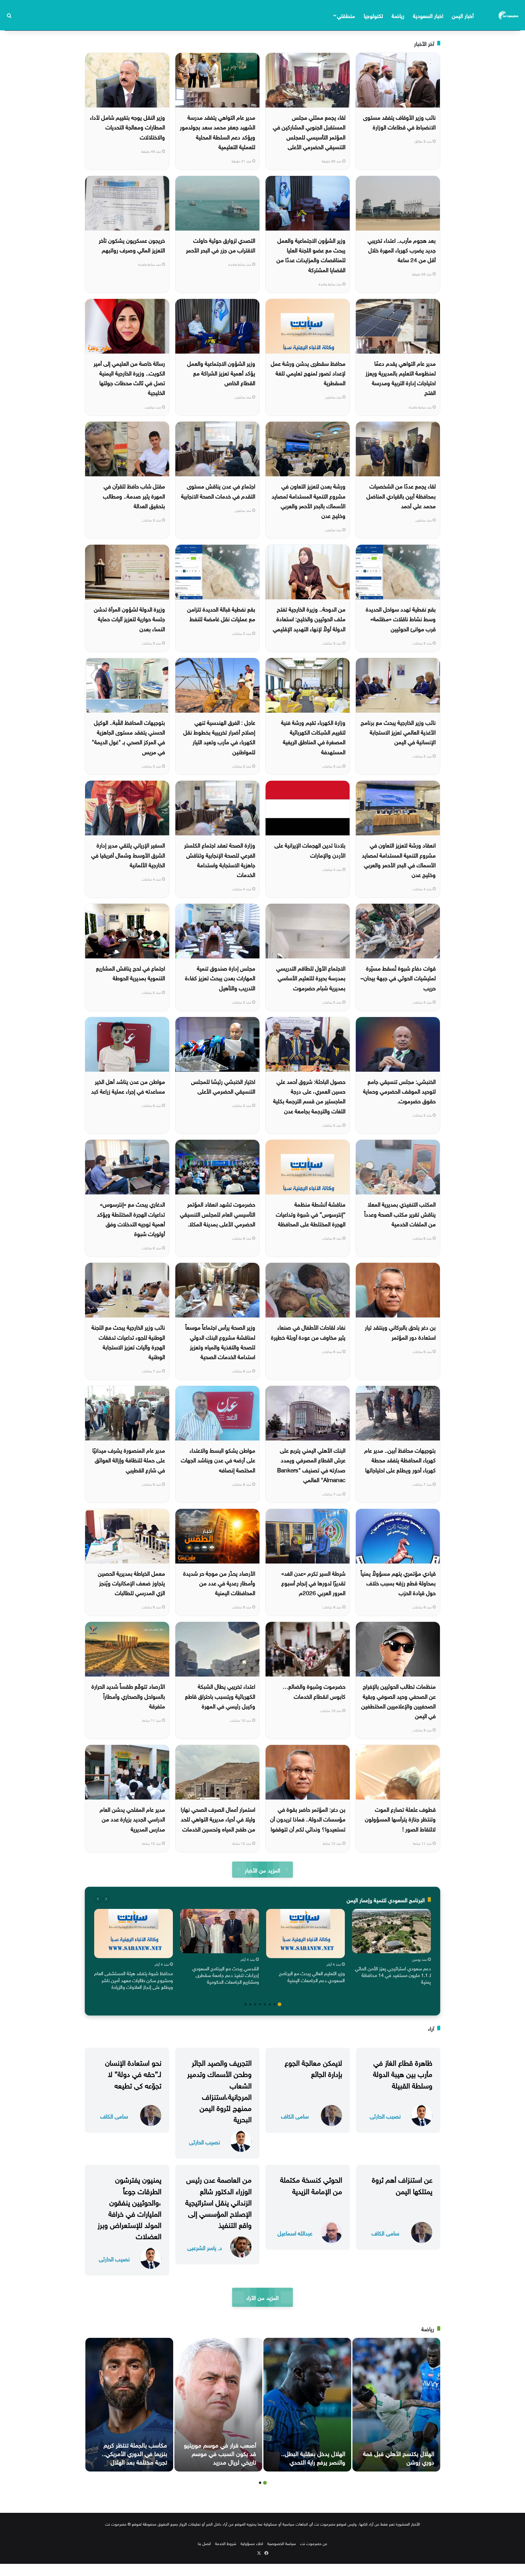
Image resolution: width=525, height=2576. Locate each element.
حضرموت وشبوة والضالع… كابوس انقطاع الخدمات (314, 1690)
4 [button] (265, 2004)
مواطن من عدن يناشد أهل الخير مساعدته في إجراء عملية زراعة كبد (128, 1086)
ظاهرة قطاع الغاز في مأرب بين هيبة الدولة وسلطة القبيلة (403, 2073)
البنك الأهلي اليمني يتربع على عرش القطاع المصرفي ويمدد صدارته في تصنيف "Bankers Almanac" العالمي (311, 1464)
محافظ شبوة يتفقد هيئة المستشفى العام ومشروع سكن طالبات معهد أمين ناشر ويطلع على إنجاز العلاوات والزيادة (134, 1980)
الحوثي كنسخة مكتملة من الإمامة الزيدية (311, 2184)
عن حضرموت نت (314, 2543)
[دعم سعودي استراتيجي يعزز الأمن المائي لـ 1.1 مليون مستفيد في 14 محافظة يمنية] (391, 1931)
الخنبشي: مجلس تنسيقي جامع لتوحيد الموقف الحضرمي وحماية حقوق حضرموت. (399, 1091)
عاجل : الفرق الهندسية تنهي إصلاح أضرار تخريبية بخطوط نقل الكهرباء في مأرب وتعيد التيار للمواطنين (219, 736)
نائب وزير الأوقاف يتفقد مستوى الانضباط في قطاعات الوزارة (399, 122)
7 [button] (250, 2004)
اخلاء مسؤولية (252, 2543)
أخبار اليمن (463, 15)
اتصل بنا (204, 2543)
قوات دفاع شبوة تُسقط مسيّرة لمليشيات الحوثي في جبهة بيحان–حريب (398, 977)
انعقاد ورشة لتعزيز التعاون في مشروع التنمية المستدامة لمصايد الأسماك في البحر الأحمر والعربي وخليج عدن (399, 859)
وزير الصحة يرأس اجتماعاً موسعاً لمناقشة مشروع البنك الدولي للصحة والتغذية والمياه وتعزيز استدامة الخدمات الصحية (220, 1341)
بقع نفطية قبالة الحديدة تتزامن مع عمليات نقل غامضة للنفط (221, 613)
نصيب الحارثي (385, 2116)
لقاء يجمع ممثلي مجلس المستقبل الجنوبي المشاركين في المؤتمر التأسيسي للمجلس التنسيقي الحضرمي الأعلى (309, 131)
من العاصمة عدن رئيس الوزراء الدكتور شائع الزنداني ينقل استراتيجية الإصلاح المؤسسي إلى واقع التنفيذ (218, 2201)
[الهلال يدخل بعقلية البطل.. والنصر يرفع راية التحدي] (307, 2405)
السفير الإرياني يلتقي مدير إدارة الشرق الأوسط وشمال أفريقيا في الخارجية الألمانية (128, 854)
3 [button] (270, 2004)
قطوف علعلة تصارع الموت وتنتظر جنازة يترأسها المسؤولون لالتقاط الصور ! (400, 1819)
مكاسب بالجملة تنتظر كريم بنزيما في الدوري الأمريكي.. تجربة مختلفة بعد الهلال (134, 2453)
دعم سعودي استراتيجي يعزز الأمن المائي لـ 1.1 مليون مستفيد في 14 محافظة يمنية (393, 1975)
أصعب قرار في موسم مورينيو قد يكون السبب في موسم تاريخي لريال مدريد (220, 2453)
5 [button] (260, 2004)
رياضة (398, 15)
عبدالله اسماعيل (295, 2233)
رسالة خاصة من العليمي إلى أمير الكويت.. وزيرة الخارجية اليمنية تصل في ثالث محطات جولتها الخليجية (129, 377)
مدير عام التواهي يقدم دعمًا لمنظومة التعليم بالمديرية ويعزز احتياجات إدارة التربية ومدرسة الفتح (401, 377)
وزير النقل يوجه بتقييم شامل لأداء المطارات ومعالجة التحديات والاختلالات (127, 127)
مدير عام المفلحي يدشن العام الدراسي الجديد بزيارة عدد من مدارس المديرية (132, 1819)
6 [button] (255, 2004)
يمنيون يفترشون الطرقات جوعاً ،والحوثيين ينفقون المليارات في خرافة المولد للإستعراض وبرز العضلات (129, 2207)
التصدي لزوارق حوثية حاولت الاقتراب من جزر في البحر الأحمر (221, 245)
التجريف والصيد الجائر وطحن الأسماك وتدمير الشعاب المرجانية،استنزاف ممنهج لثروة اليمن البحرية (219, 2090)
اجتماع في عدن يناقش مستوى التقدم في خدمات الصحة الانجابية (218, 490)
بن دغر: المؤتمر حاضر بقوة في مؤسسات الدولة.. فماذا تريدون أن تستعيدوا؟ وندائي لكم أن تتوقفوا (308, 1819)
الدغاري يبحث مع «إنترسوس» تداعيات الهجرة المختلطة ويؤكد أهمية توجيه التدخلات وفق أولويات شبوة (131, 1218)
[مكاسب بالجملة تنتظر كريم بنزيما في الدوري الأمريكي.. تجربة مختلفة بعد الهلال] (129, 2405)
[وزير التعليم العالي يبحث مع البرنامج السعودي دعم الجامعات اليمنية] (305, 1934)
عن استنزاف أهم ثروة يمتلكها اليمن (402, 2184)
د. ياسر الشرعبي (205, 2247)
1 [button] (280, 2004)
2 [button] (275, 2004)
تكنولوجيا (373, 15)
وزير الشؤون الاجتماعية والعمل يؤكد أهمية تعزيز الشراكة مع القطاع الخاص (221, 373)
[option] (391, 1948)
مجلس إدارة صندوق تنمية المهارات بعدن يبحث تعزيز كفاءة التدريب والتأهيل (220, 977)
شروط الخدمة (226, 2543)
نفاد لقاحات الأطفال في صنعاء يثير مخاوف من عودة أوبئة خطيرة (308, 1331)
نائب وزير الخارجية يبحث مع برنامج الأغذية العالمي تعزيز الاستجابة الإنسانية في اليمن (398, 732)
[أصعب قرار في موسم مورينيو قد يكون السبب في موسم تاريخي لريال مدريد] (218, 2405)
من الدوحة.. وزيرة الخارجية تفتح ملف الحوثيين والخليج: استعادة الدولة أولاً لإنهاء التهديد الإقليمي (309, 618)
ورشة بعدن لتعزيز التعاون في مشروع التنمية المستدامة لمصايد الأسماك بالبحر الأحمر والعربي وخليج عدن (309, 500)
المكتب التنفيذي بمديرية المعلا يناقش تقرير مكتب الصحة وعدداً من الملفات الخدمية (400, 1213)
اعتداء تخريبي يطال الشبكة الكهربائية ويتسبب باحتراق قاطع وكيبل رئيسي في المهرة (220, 1696)
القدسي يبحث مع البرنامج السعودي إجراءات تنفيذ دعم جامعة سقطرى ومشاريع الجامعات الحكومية (226, 1975)
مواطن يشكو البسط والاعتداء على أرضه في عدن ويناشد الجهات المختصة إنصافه (218, 1459)
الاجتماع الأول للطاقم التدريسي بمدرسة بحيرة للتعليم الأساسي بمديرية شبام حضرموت (311, 977)
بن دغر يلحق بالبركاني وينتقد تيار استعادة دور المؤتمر (400, 1331)
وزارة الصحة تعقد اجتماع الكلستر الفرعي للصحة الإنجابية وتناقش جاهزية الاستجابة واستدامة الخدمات (220, 859)
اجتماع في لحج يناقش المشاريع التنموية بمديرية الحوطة (130, 972)
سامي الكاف (295, 2116)
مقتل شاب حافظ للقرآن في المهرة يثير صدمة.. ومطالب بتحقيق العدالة (134, 495)
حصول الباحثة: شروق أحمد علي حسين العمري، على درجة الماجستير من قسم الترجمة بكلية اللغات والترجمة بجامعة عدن (309, 1096)
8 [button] (245, 2004)
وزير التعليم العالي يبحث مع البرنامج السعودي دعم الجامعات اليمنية (312, 1976)
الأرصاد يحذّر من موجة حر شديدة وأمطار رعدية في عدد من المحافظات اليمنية (219, 1583)
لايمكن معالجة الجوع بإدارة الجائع (313, 2067)
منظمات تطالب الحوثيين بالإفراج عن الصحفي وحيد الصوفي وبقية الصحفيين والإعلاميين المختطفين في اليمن (398, 1700)
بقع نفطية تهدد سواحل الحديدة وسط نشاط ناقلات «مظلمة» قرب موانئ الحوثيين (401, 618)
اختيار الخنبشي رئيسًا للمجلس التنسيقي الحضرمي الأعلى (223, 1086)
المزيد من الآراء (262, 2297)
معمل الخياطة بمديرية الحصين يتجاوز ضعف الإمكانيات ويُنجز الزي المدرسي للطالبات (131, 1583)
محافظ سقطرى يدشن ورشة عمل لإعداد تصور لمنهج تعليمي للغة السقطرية (308, 373)
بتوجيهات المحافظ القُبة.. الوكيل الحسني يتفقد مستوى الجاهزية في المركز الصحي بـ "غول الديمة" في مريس (128, 736)
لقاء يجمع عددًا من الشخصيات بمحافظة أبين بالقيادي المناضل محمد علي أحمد (401, 495)
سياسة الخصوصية (282, 2543)
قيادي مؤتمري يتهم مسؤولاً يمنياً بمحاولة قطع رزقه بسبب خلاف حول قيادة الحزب (398, 1583)
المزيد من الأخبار (262, 1870)
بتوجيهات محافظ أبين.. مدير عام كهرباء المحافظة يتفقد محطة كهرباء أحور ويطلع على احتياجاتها (400, 1459)
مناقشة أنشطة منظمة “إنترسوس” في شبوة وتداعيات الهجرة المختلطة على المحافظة (311, 1213)
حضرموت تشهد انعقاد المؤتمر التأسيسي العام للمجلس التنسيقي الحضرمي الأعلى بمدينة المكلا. (218, 1213)
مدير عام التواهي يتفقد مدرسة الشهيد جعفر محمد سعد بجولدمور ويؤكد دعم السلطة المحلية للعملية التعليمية (218, 131)
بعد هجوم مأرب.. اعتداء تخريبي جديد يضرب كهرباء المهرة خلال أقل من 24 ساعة (402, 250)
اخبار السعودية (428, 15)
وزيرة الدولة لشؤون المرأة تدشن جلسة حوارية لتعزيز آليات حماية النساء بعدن (129, 618)
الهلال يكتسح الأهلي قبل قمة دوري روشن (399, 2457)
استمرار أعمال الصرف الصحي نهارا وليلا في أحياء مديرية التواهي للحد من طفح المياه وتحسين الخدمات (218, 1819)
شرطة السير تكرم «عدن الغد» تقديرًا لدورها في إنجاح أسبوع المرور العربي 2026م (313, 1583)
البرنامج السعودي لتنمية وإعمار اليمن (386, 1899)
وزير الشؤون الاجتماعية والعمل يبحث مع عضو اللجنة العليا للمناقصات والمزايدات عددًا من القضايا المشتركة (311, 254)
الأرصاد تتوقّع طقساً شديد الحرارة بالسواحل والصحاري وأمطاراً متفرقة (128, 1696)
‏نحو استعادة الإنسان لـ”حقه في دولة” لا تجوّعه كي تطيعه (133, 2073)
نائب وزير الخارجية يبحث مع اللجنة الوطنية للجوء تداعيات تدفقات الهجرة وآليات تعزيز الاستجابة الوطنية (128, 1341)
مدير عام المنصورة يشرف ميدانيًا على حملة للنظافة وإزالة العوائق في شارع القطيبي (129, 1459)
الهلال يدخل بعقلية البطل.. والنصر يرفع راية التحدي (313, 2457)
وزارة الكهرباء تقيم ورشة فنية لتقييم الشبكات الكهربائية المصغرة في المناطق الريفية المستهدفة (313, 736)
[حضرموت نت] (509, 15)
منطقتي (346, 15)
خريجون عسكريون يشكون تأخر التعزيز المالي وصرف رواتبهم (132, 245)
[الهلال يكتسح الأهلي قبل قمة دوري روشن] (396, 2405)
